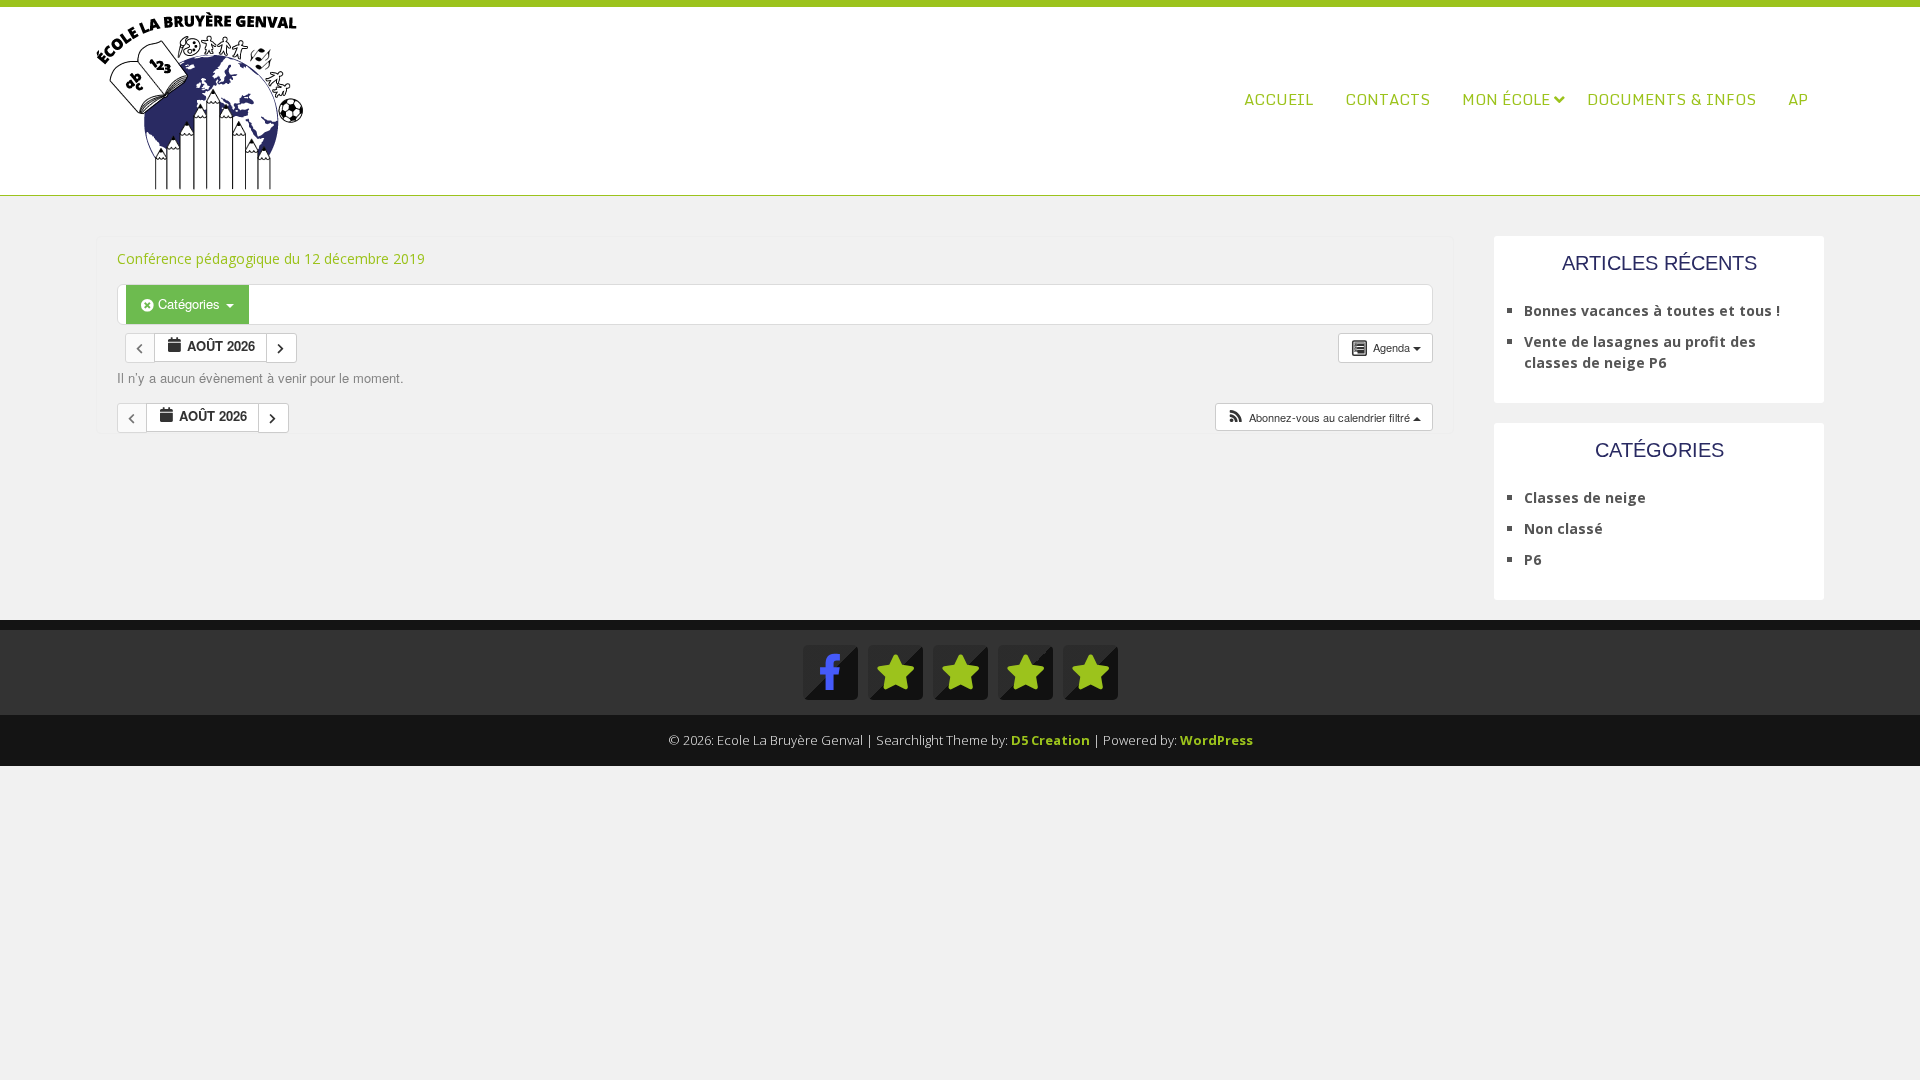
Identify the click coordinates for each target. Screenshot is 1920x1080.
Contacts (1387, 99)
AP (1798, 99)
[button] (1323, 417)
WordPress (1216, 740)
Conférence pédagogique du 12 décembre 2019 (271, 258)
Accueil (1278, 99)
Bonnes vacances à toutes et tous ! (1652, 310)
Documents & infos (1671, 99)
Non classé (1563, 528)
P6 (1532, 559)
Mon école (1506, 99)
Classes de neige (1585, 497)
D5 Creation (1050, 740)
